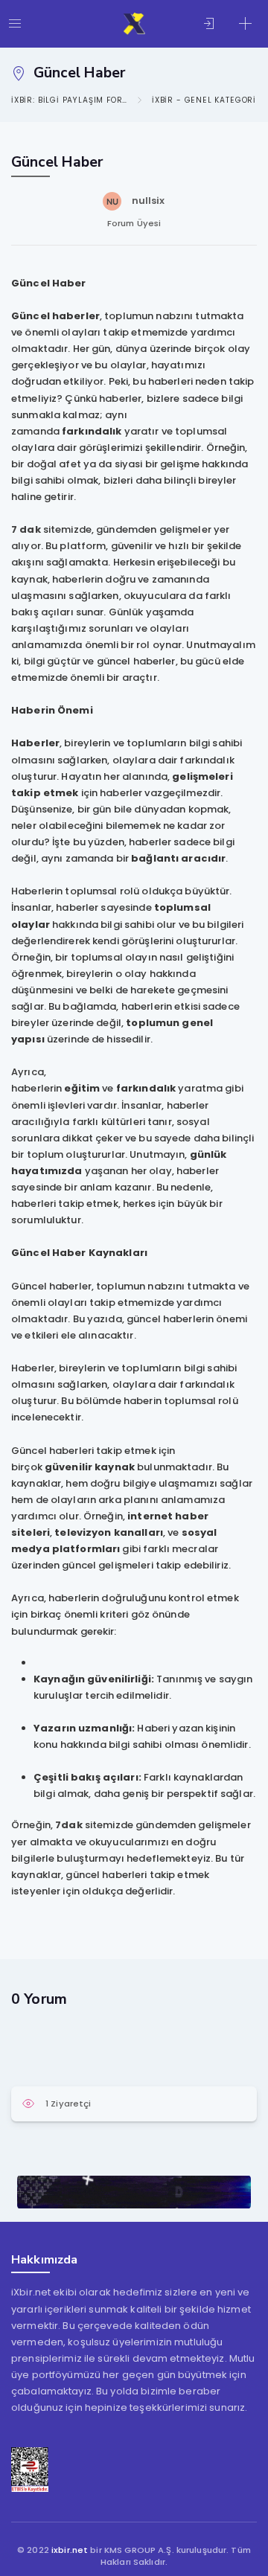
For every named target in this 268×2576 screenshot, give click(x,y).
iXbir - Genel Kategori (204, 100)
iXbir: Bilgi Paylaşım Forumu (69, 100)
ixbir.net (70, 2550)
